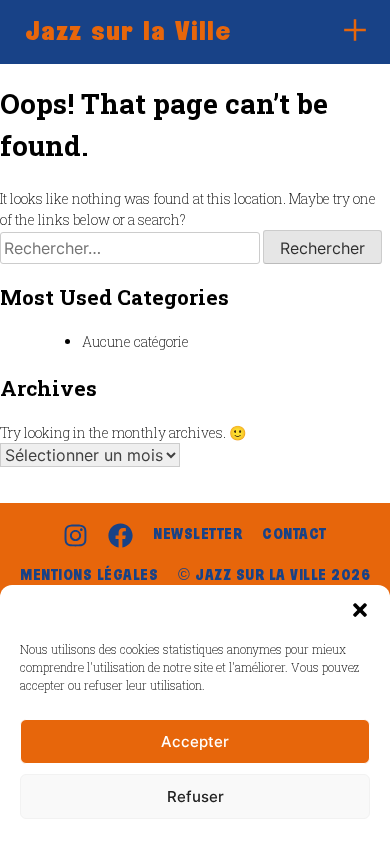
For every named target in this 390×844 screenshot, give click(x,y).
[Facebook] (120, 535)
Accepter (195, 741)
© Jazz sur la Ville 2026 (274, 576)
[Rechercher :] (131, 248)
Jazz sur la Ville (128, 32)
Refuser (195, 796)
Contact (294, 535)
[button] (360, 610)
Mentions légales (89, 576)
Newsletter (197, 535)
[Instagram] (75, 535)
